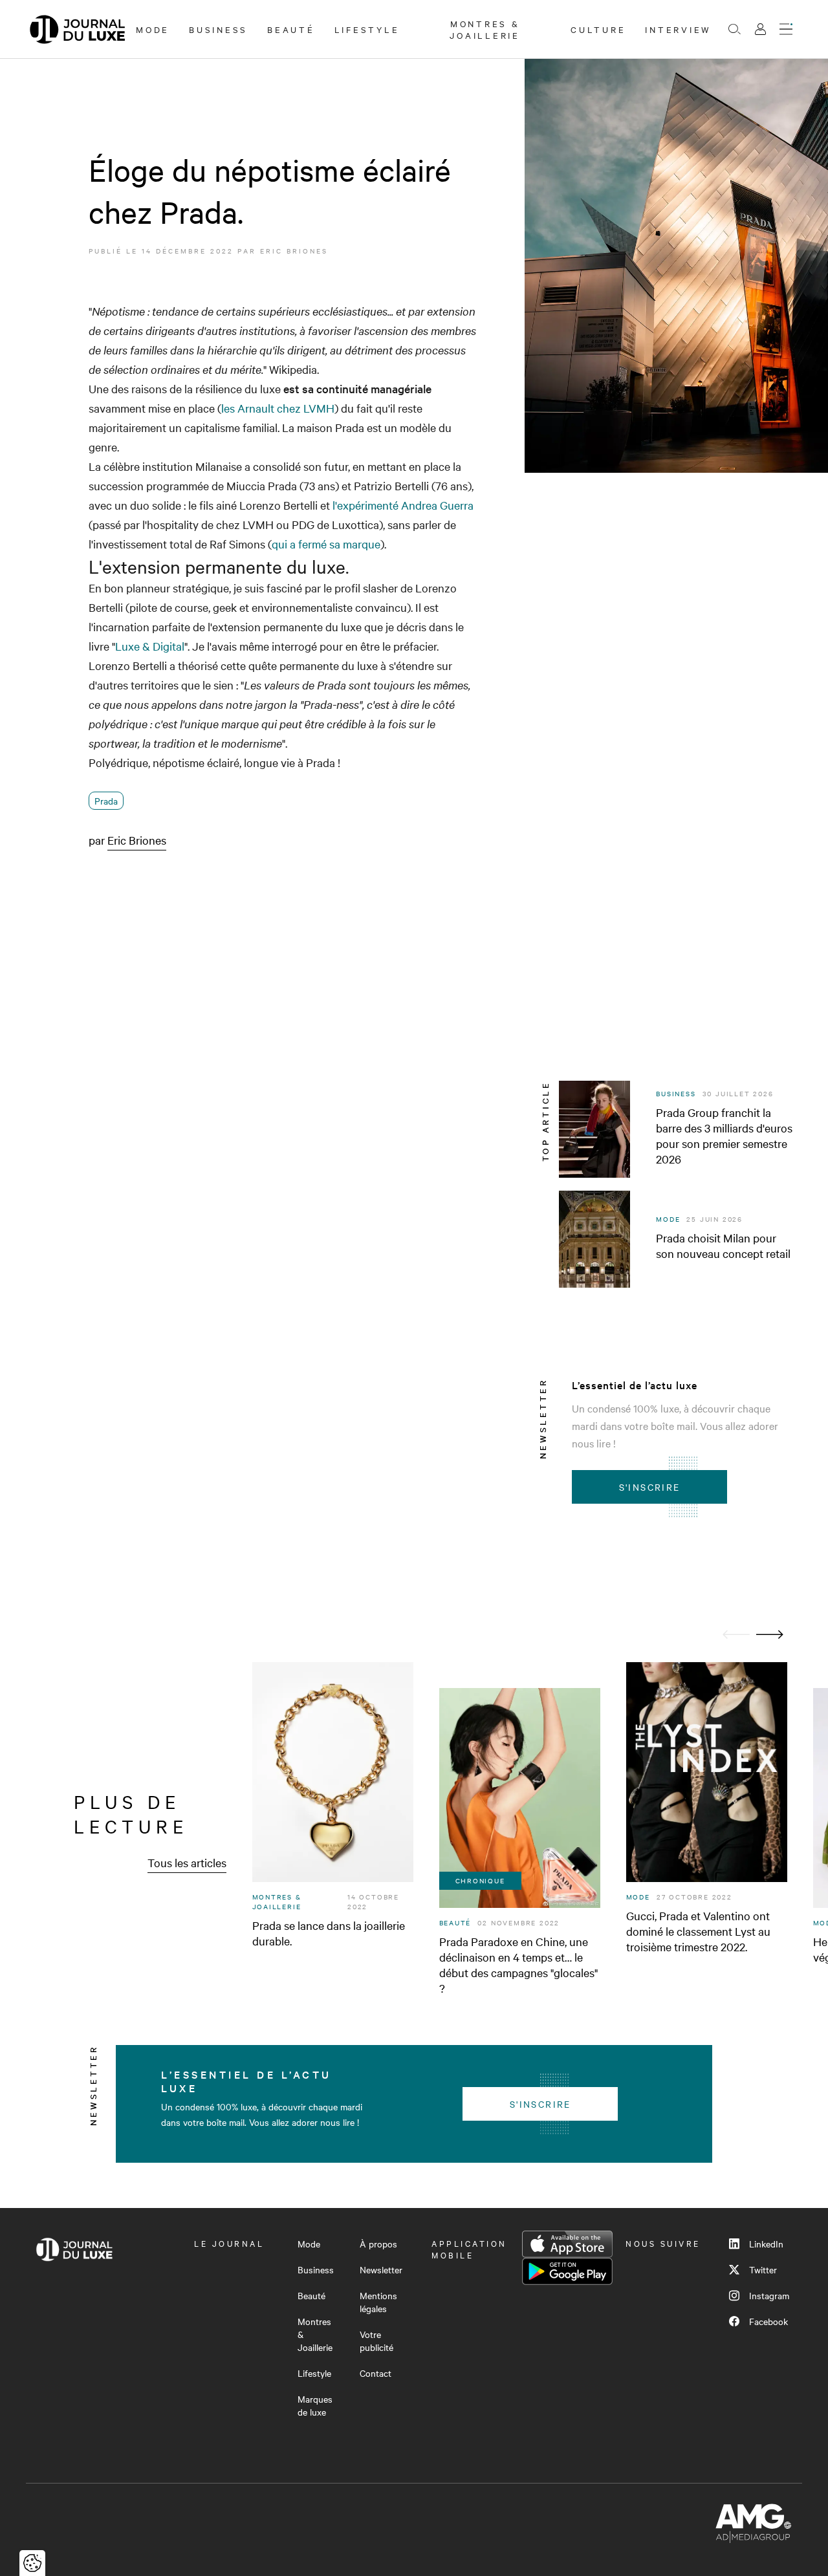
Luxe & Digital (150, 646)
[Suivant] (770, 1635)
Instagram (769, 2295)
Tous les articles (187, 1862)
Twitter (763, 2269)
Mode (153, 29)
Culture (598, 29)
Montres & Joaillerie (485, 29)
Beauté (291, 29)
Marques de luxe (315, 2405)
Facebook (768, 2321)
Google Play (567, 2271)
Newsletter (381, 2269)
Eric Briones (294, 251)
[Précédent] (736, 1635)
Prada (106, 801)
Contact (376, 2373)
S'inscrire (650, 1487)
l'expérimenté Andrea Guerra (403, 505)
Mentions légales (378, 2302)
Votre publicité (376, 2341)
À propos (378, 2244)
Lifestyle (367, 29)
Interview (678, 29)
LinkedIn (766, 2244)
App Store (567, 2244)
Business (218, 29)
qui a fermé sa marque (326, 544)
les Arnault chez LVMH (278, 408)
